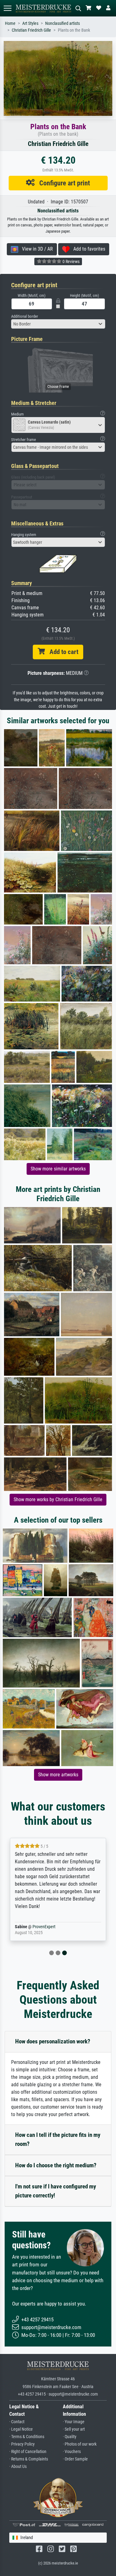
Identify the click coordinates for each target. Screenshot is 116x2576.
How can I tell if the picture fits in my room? (58, 2139)
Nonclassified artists (62, 23)
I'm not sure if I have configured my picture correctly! (56, 2191)
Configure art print (62, 183)
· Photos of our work (80, 2444)
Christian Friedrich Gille (31, 30)
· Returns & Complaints (29, 2459)
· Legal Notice (21, 2429)
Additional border (25, 316)
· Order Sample (75, 2459)
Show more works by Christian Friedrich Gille (58, 1499)
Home (10, 23)
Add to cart (62, 652)
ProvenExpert (44, 1927)
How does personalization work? (53, 2041)
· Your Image (74, 2422)
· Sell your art (74, 2429)
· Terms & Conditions (27, 2437)
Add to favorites (87, 249)
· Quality (70, 2437)
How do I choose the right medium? (56, 2165)
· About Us (18, 2467)
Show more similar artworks (58, 1169)
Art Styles (30, 23)
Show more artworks (58, 1775)
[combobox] (58, 324)
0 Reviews (71, 261)
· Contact (17, 2422)
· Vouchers (72, 2452)
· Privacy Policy (22, 2444)
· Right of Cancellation (28, 2452)
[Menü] (7, 8)
